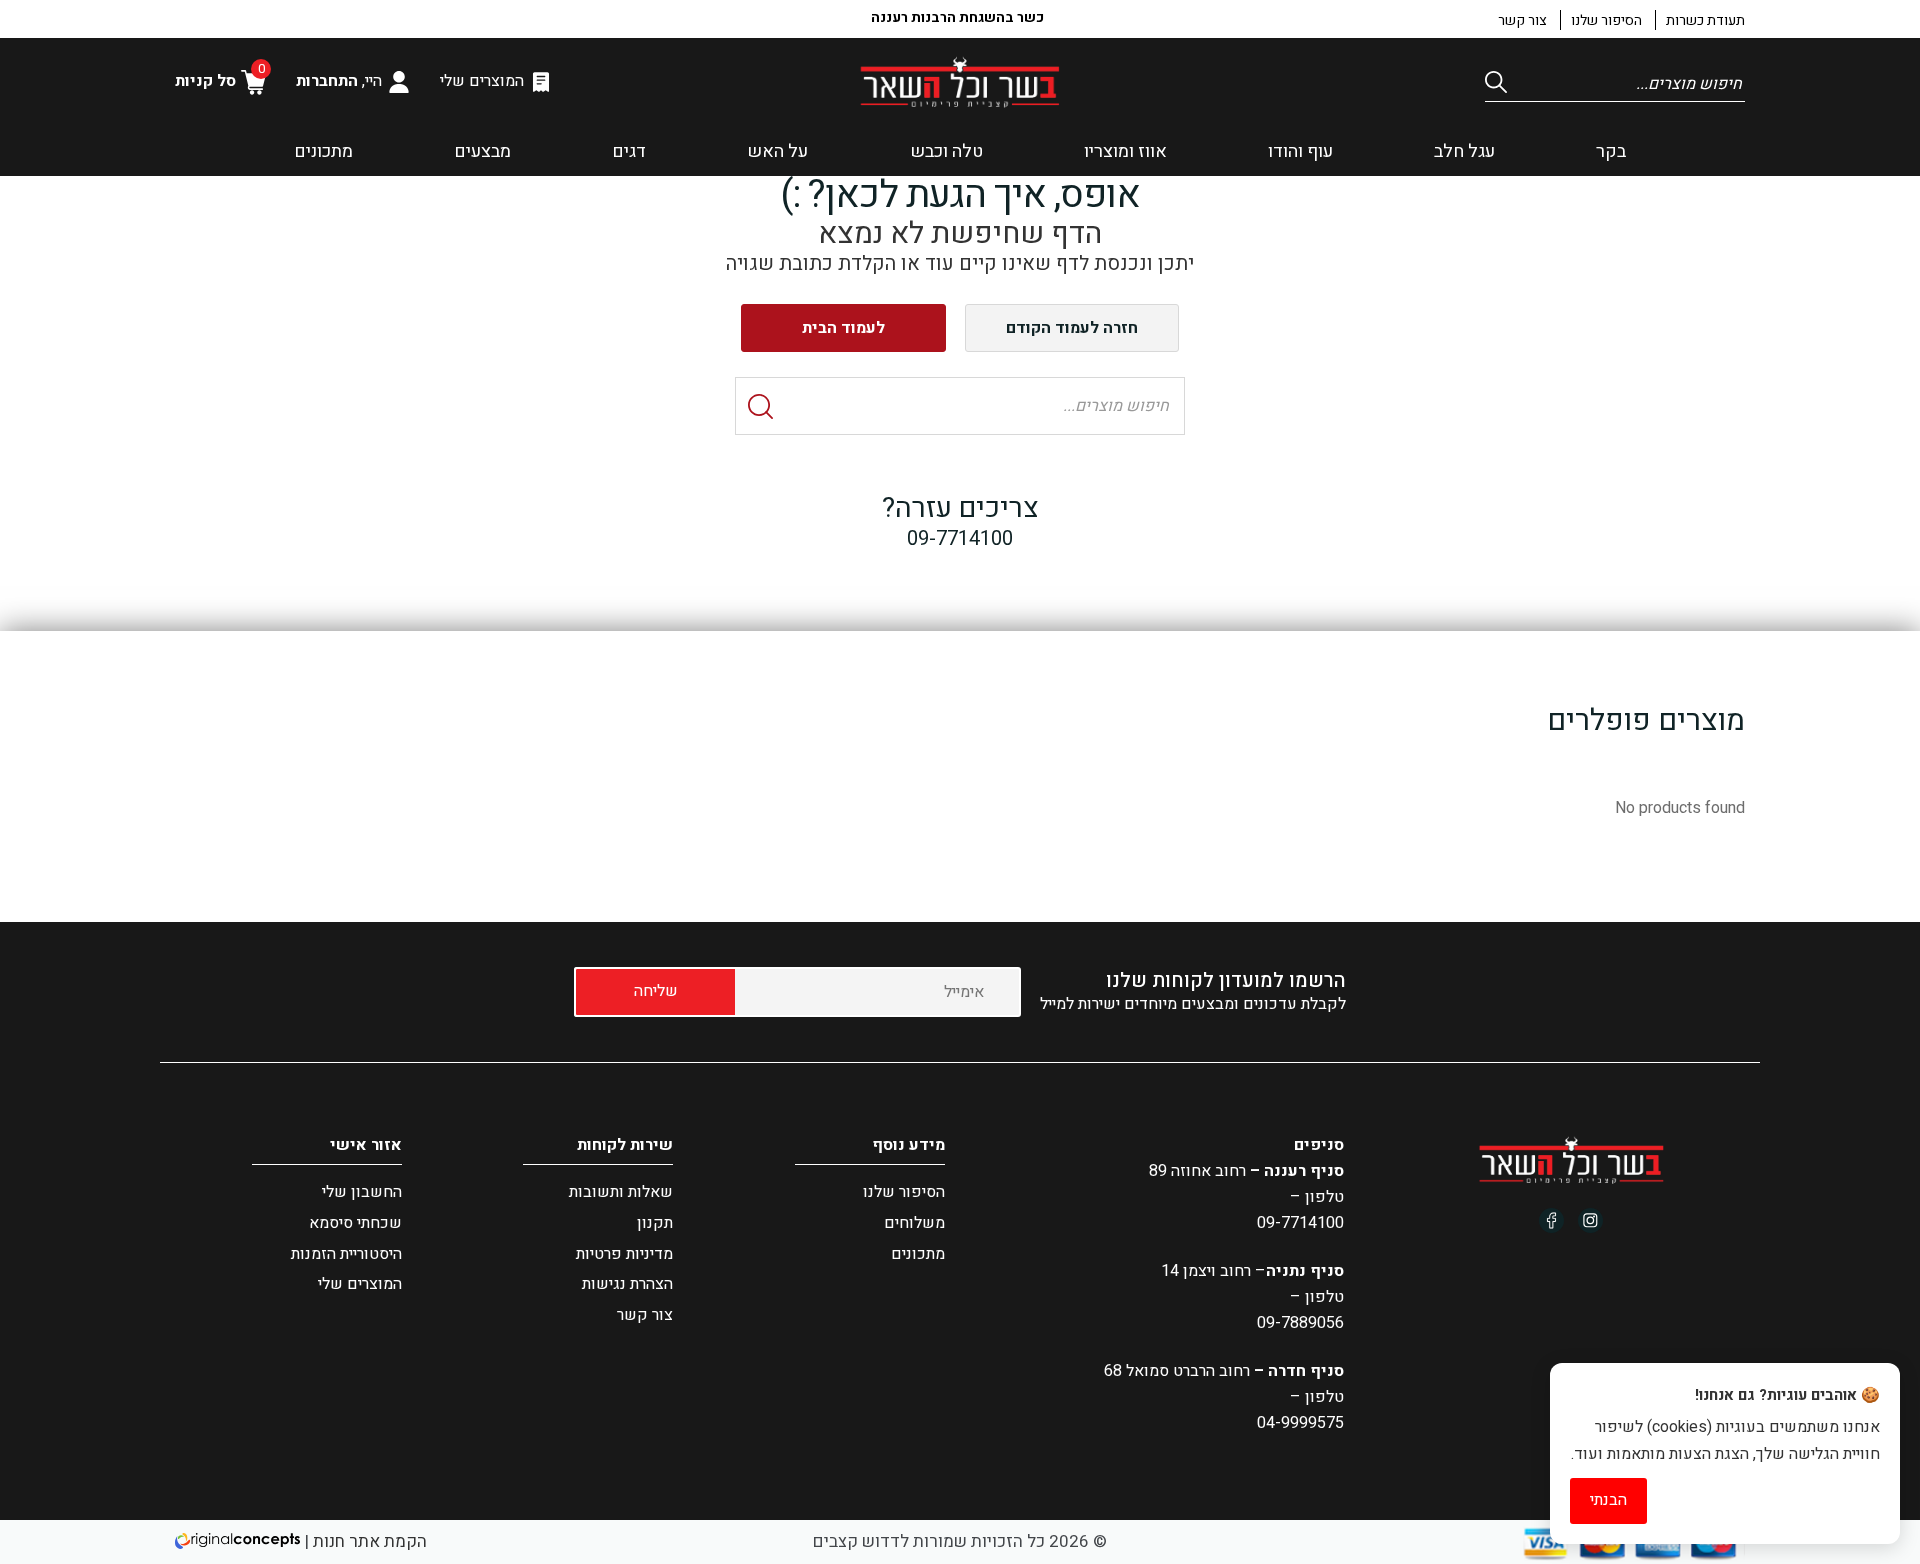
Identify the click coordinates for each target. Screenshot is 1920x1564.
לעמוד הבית (843, 328)
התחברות (327, 81)
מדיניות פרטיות (624, 1254)
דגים (629, 151)
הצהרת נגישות (627, 1284)
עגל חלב (1464, 151)
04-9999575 (1300, 1423)
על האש (777, 151)
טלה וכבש (946, 151)
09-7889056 (1300, 1323)
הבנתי (1608, 1500)
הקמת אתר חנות (370, 1541)
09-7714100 (1300, 1223)
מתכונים (323, 151)
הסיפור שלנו (1606, 20)
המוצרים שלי (482, 81)
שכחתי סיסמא (355, 1223)
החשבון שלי (362, 1192)
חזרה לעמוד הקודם (1072, 328)
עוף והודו (1300, 151)
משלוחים (914, 1223)
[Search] (1500, 82)
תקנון (655, 1223)
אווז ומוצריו (1125, 151)
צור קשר (1522, 20)
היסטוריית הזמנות (346, 1254)
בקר (1611, 151)
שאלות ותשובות (621, 1192)
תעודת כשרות (1705, 20)
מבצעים (482, 151)
